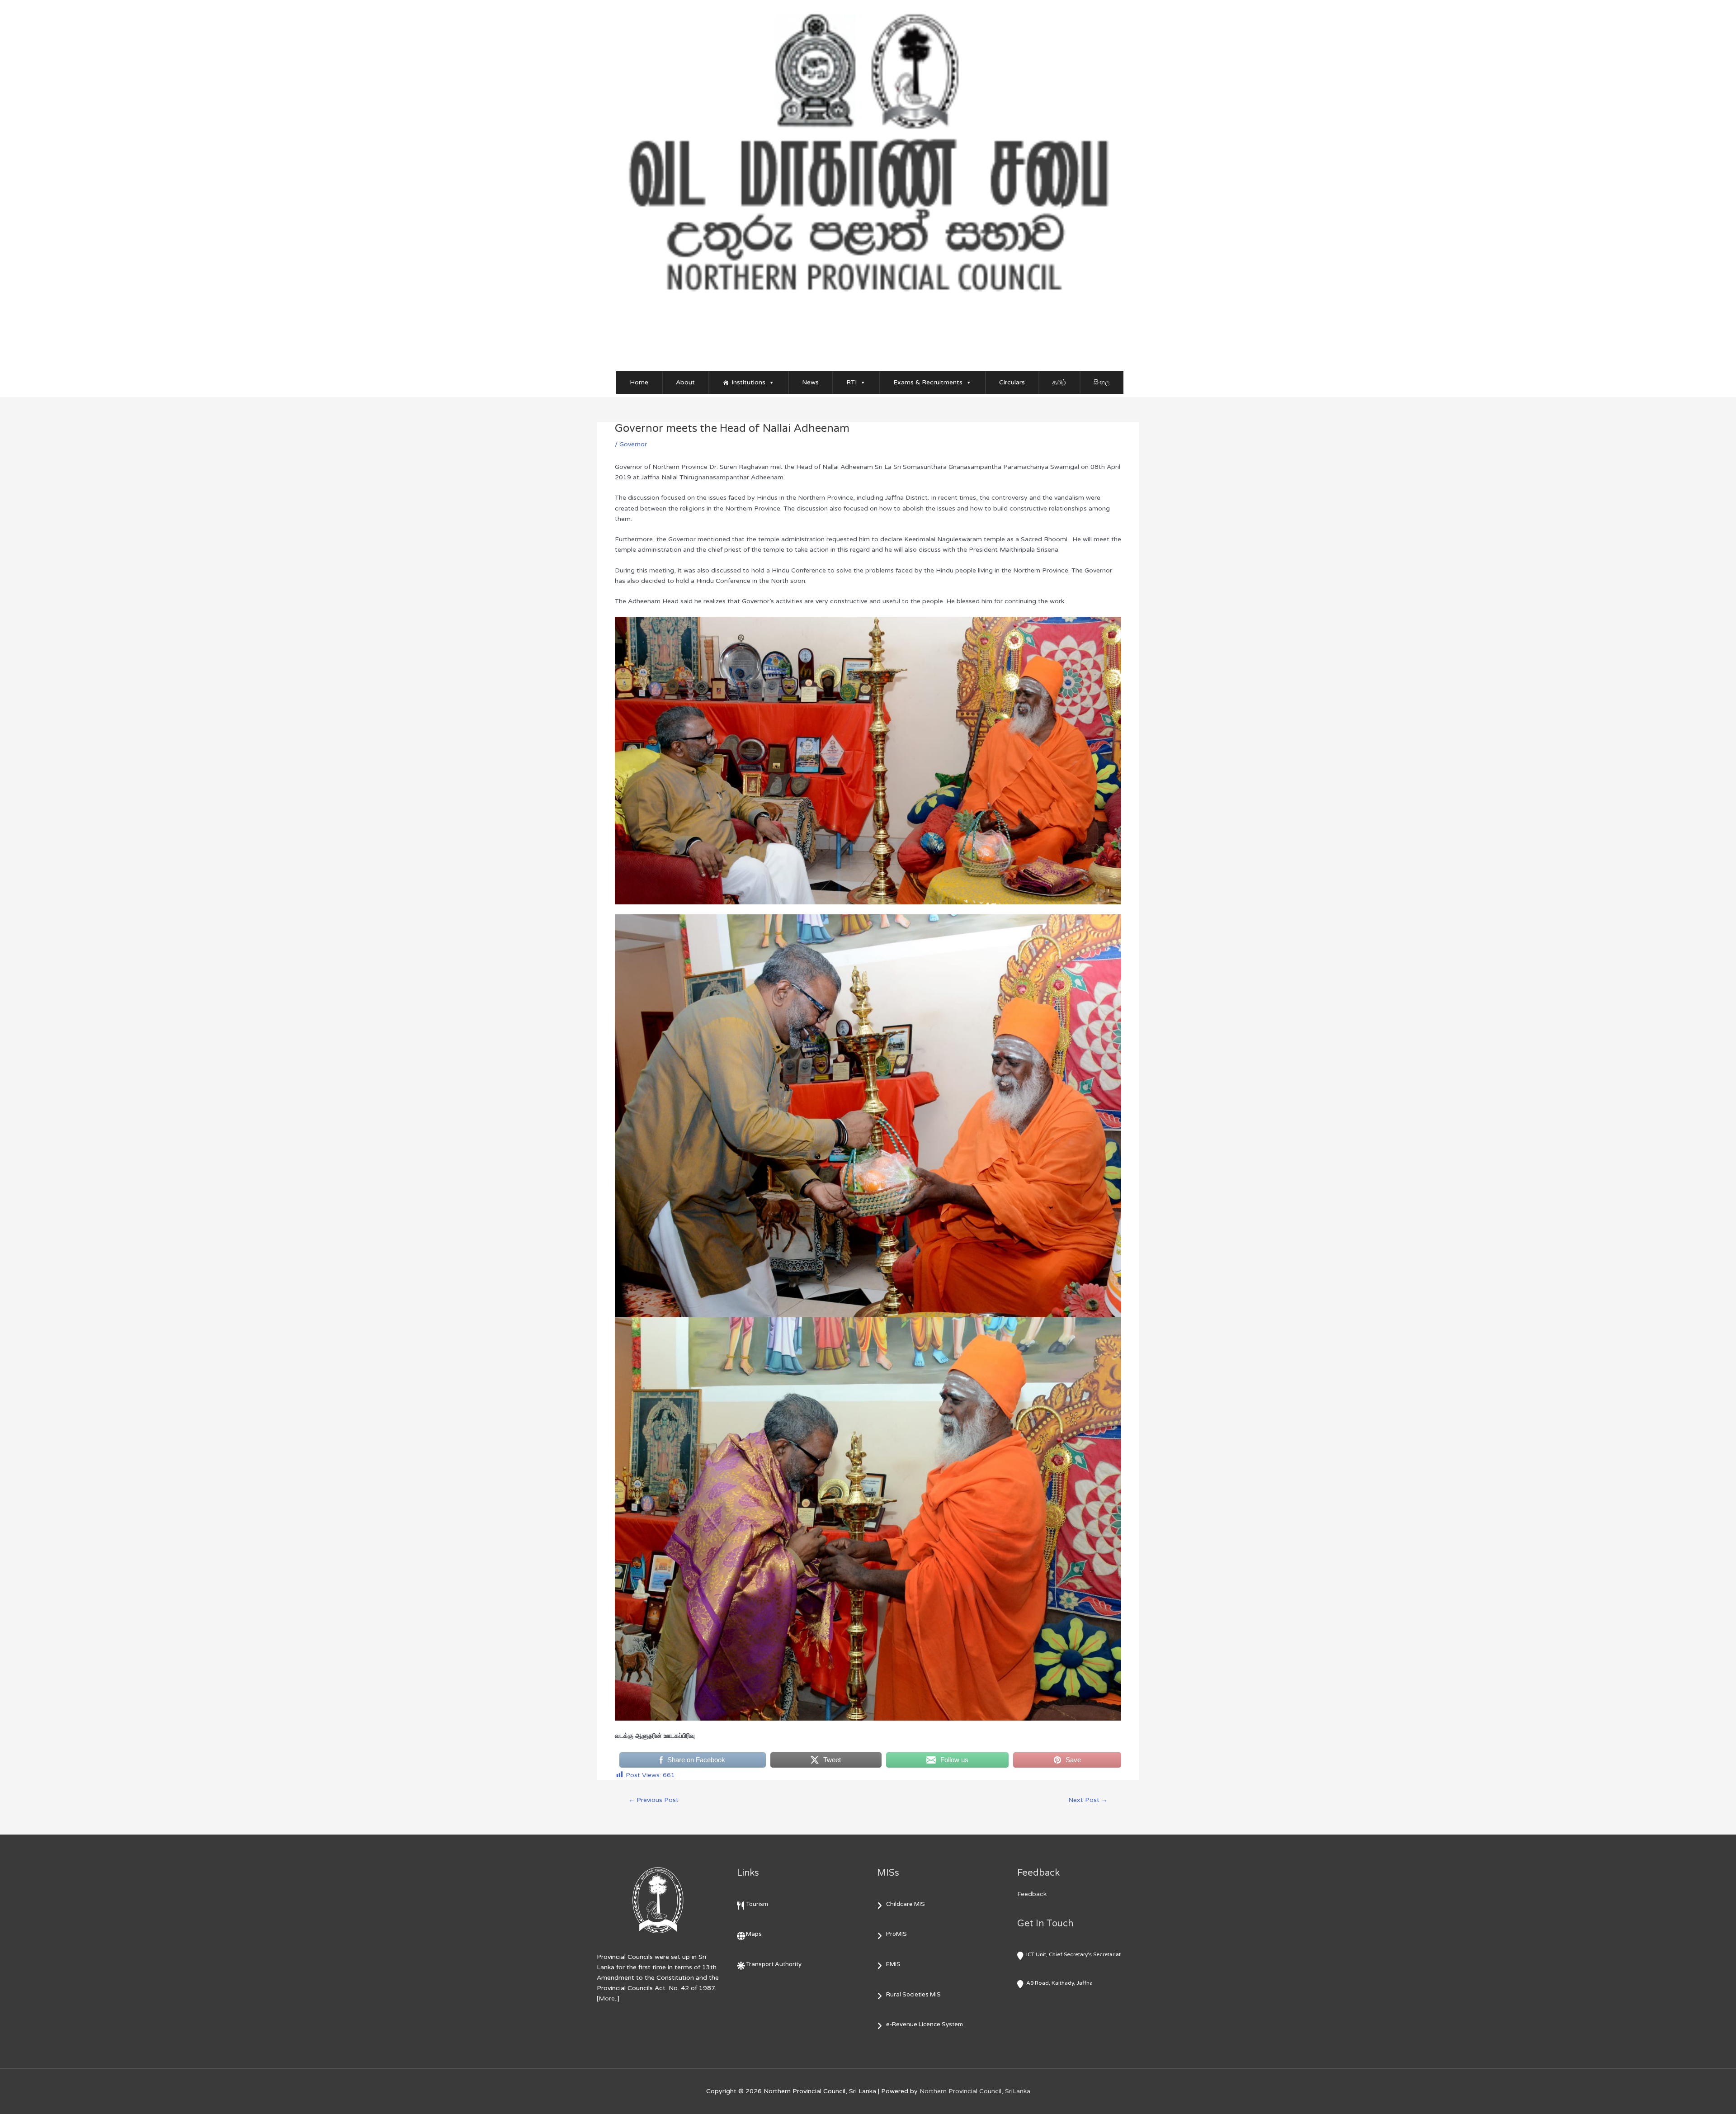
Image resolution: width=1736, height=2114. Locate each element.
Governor (633, 444)
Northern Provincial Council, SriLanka (975, 2091)
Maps (754, 1934)
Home (639, 382)
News (810, 382)
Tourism (757, 1904)
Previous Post (653, 1800)
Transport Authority (774, 1964)
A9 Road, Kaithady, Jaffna (1059, 1983)
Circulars (1012, 382)
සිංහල (1102, 382)
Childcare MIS (906, 1904)
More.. (608, 1998)
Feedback (1032, 1894)
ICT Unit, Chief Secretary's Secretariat (1073, 1954)
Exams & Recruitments (928, 382)
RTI (851, 382)
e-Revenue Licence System (925, 2024)
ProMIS (896, 1934)
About (685, 382)
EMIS (893, 1964)
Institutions (748, 382)
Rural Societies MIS (913, 1995)
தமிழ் (1059, 382)
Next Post (1088, 1800)
